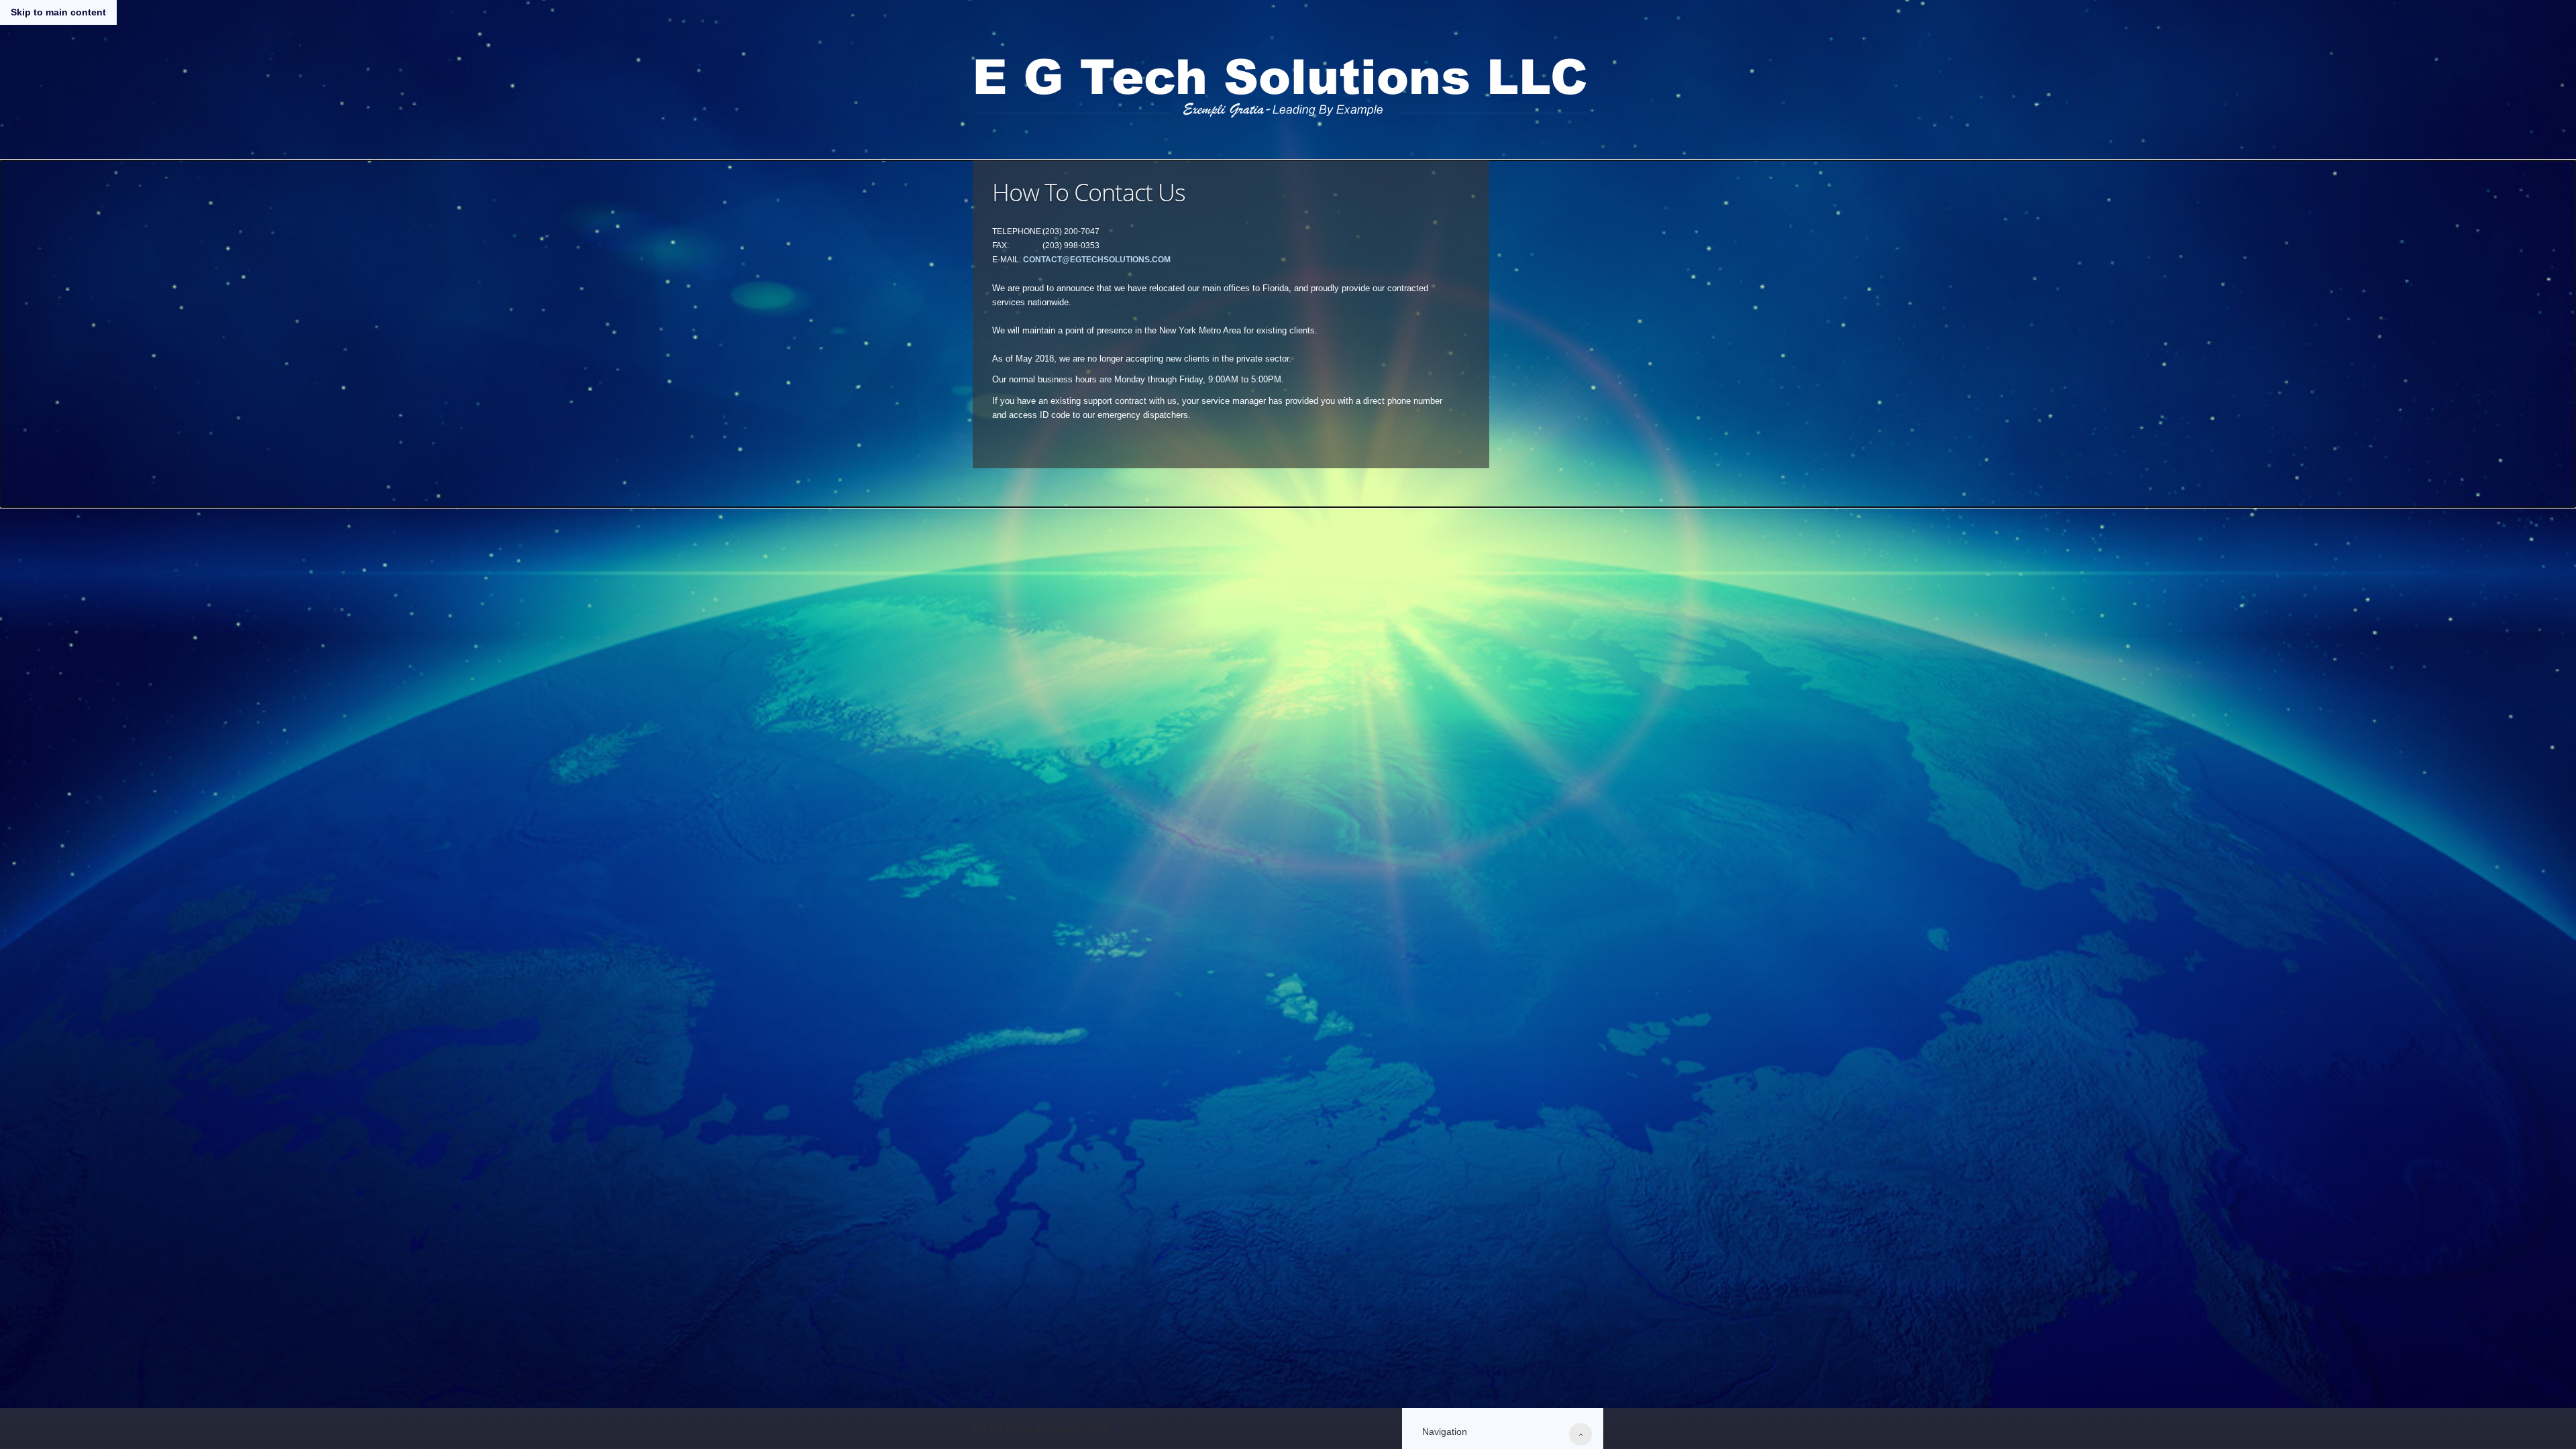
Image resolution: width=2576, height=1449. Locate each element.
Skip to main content (58, 12)
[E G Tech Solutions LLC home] (1281, 83)
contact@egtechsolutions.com (1097, 260)
